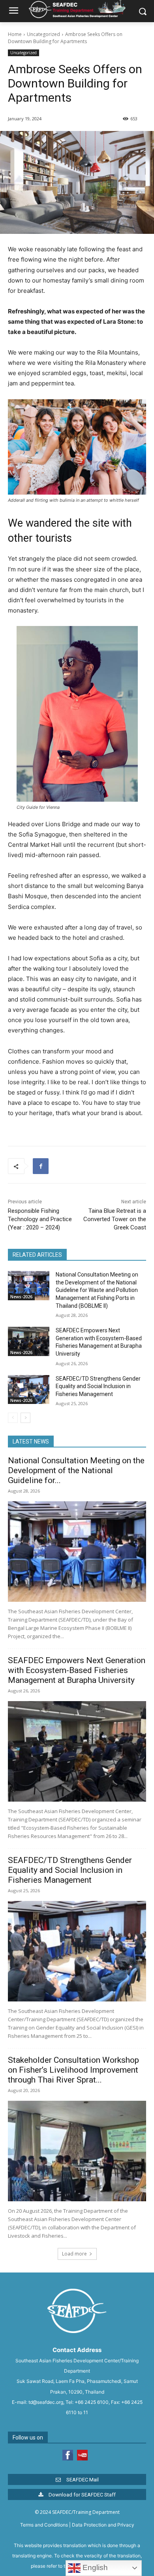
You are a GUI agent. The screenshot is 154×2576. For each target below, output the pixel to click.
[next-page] (25, 1418)
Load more (74, 2254)
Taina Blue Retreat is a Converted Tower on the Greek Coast (115, 1219)
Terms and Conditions (44, 2525)
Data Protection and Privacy (103, 2525)
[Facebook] (41, 1166)
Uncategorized (43, 34)
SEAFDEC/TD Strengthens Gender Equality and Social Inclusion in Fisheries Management (98, 1386)
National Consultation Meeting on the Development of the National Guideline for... (76, 1470)
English (94, 2567)
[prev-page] (13, 1418)
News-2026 (21, 1297)
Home (15, 34)
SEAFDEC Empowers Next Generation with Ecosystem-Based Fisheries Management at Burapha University (77, 1670)
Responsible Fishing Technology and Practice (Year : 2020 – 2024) (40, 1219)
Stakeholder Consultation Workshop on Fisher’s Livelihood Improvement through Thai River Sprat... (73, 2070)
